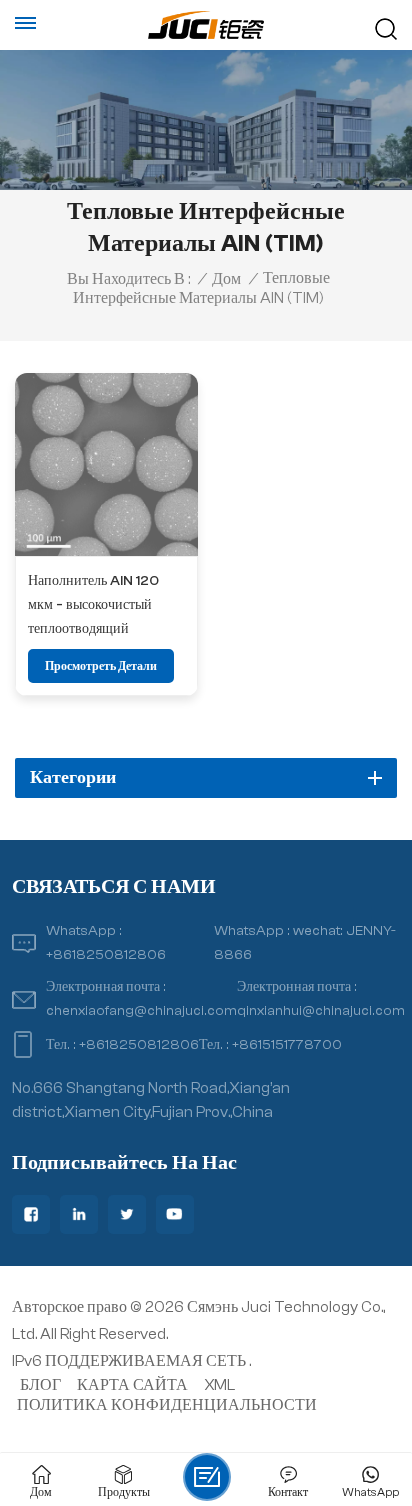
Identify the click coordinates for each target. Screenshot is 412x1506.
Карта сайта (132, 1385)
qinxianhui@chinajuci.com (321, 1010)
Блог (40, 1385)
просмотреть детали (101, 666)
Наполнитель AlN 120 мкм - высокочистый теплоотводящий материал (93, 606)
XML (219, 1385)
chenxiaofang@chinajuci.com (141, 1010)
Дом (226, 279)
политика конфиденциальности (167, 1405)
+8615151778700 (287, 1044)
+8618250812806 (106, 954)
